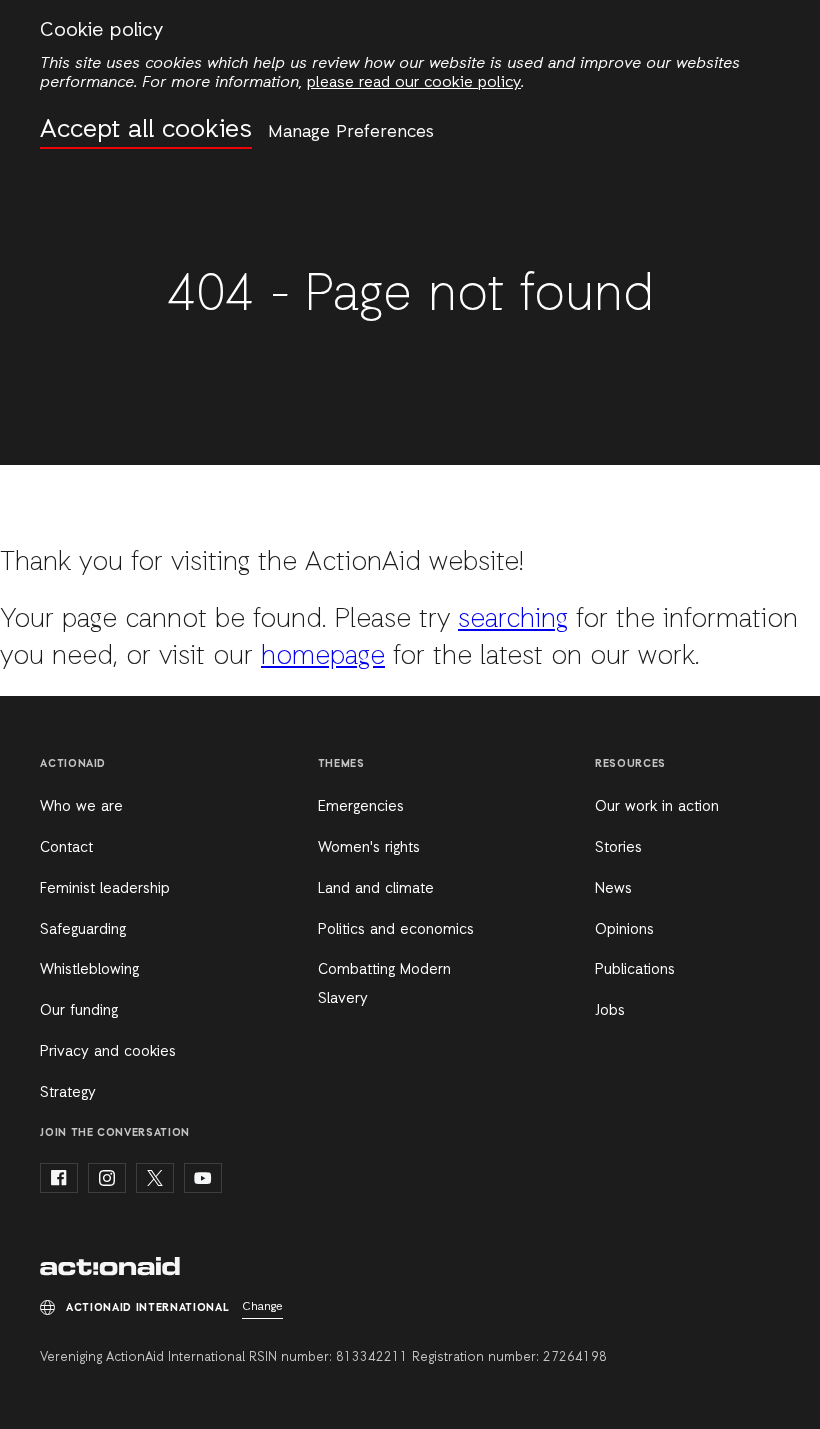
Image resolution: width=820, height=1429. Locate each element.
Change (262, 1307)
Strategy (68, 1093)
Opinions (624, 930)
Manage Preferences (351, 132)
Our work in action (657, 807)
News (613, 889)
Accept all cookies (146, 130)
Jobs (610, 1011)
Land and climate (376, 889)
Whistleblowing (89, 970)
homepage (323, 657)
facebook (59, 1178)
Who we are (81, 807)
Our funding (79, 1011)
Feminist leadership (105, 889)
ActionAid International (110, 1268)
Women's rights (369, 848)
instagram (107, 1178)
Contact (66, 848)
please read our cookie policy (414, 83)
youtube (203, 1178)
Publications (635, 970)
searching (513, 620)
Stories (618, 848)
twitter (155, 1178)
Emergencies (361, 807)
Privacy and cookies (108, 1052)
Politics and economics (396, 930)
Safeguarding (83, 930)
